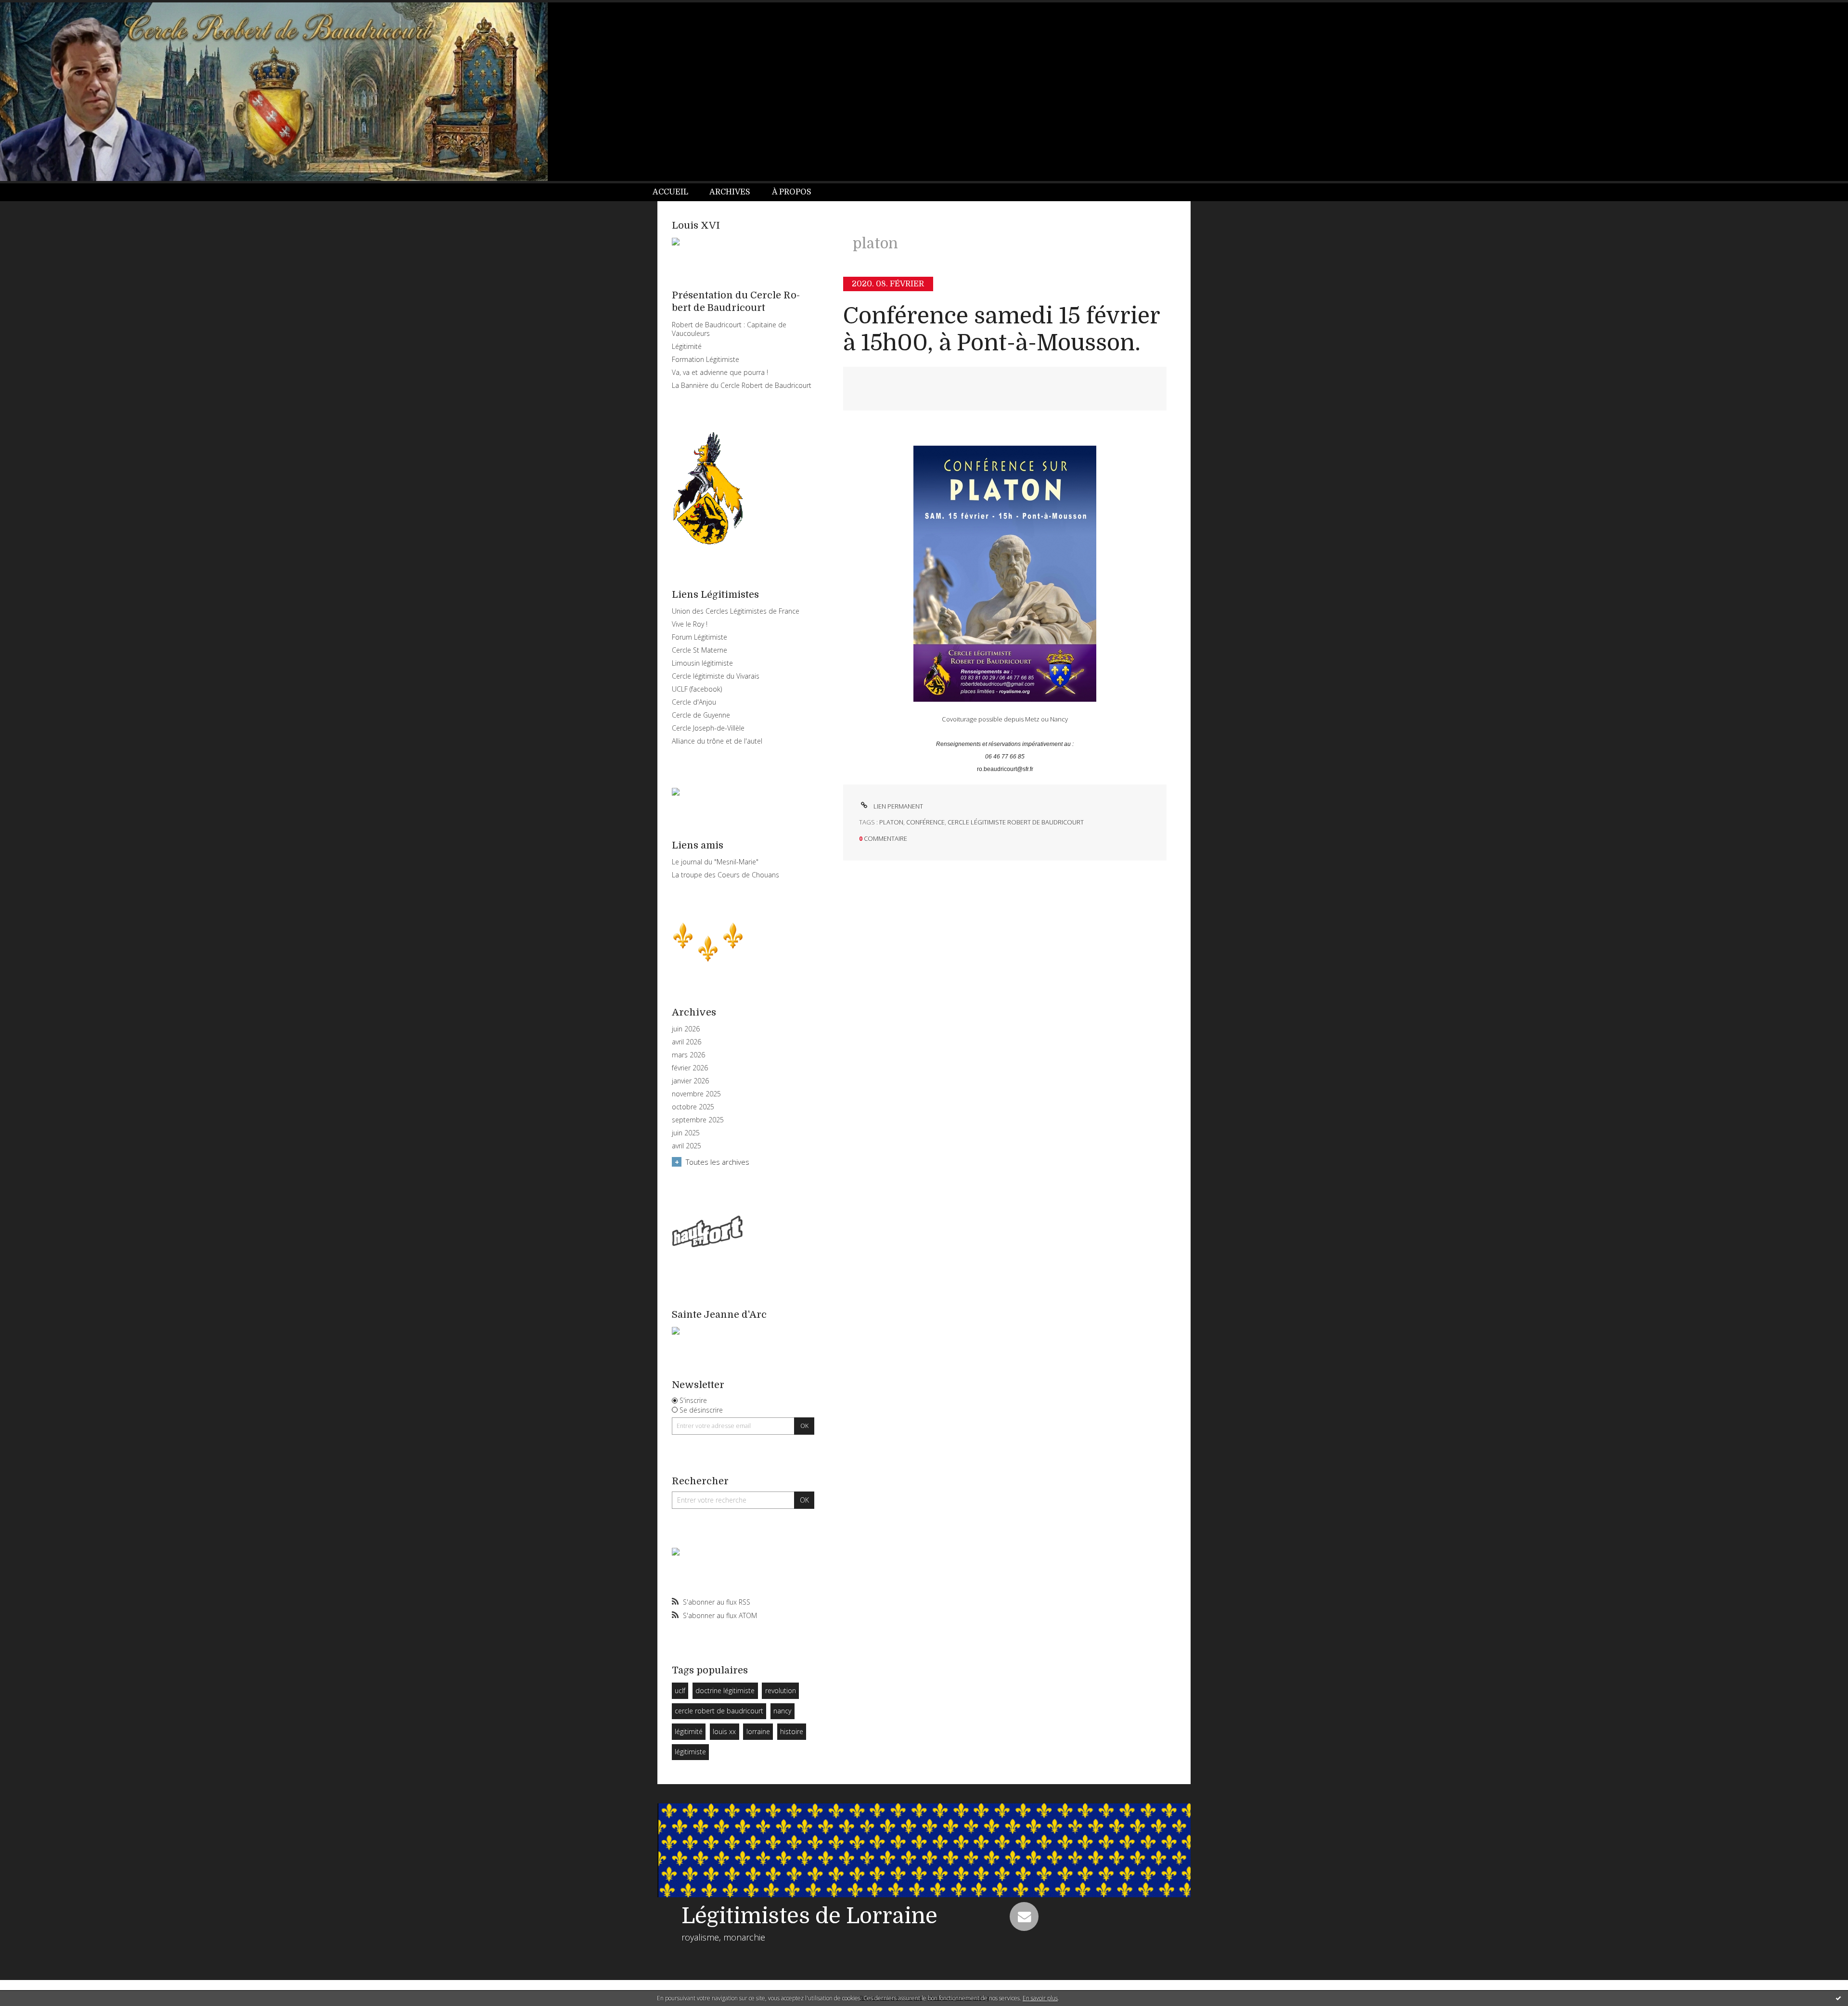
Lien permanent (898, 806)
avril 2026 (687, 1042)
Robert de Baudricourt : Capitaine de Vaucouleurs (729, 329)
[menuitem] (676, 192)
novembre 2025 (696, 1094)
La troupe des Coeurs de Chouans (725, 875)
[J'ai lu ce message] (1838, 1998)
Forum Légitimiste (699, 637)
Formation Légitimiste (706, 359)
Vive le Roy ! (690, 624)
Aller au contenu (33, 9)
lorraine (758, 1731)
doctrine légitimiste (725, 1691)
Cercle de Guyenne (701, 715)
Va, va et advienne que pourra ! (720, 372)
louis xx (724, 1731)
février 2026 (690, 1068)
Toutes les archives (718, 1162)
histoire (792, 1731)
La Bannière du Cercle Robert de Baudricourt (742, 385)
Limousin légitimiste (702, 663)
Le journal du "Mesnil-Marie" (715, 862)
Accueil (670, 192)
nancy (782, 1711)
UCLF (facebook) (697, 689)
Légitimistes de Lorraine (809, 1916)
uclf (680, 1691)
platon (891, 822)
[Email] (1024, 1916)
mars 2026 (688, 1055)
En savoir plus (1040, 1998)
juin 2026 (686, 1029)
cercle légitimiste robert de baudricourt (1016, 822)
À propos (792, 192)
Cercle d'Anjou (694, 702)
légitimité (689, 1731)
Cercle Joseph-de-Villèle (708, 728)
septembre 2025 (698, 1120)
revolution (781, 1691)
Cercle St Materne (699, 650)
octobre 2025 (693, 1107)
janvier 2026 (690, 1081)
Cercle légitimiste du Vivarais (716, 676)
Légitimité (687, 346)
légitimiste (690, 1752)
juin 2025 (686, 1133)
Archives (730, 192)
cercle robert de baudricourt (719, 1711)
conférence (925, 822)
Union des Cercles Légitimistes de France (736, 611)
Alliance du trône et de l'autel (717, 741)
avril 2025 (687, 1146)
